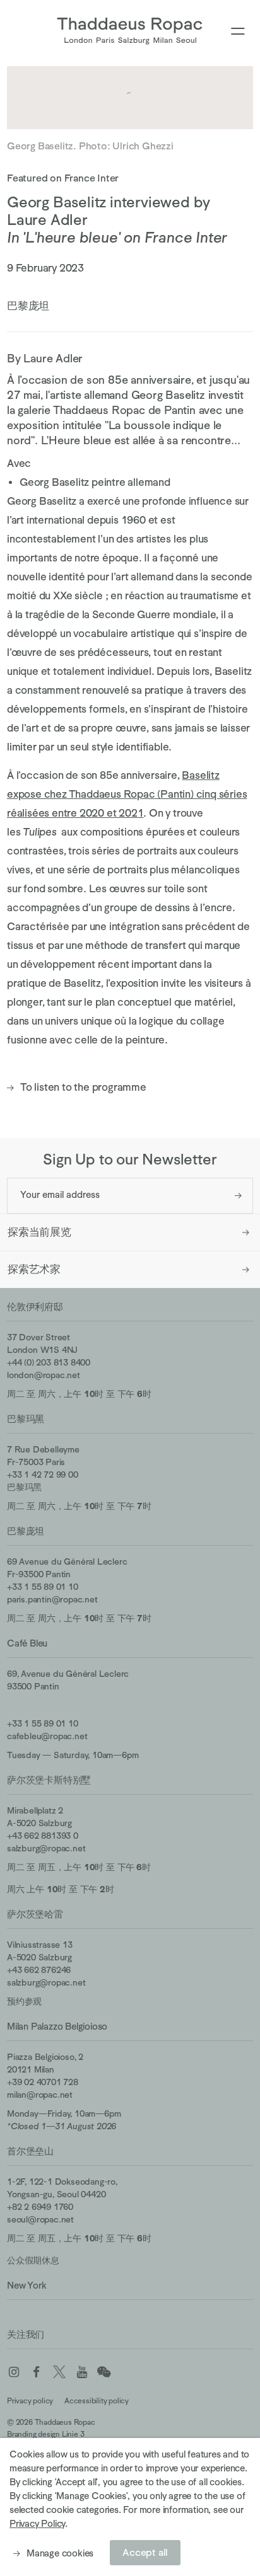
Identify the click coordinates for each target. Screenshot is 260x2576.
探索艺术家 (34, 1269)
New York (27, 2285)
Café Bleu (27, 1643)
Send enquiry (238, 1196)
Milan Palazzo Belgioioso (57, 2026)
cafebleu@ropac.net (47, 1736)
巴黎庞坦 (26, 1531)
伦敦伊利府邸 (35, 1307)
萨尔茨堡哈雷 (35, 1914)
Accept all (145, 2553)
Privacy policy (30, 2401)
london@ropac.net (44, 1375)
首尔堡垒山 (30, 2151)
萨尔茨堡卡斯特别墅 (49, 1780)
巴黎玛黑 (26, 1419)
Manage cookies (60, 2553)
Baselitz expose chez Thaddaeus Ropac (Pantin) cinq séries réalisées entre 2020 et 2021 (127, 794)
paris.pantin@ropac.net (52, 1599)
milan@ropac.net (40, 2095)
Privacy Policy (37, 2523)
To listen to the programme (77, 1088)
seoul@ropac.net (40, 2219)
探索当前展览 (39, 1232)
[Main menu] (238, 32)
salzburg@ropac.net (46, 1848)
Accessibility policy (97, 2401)
